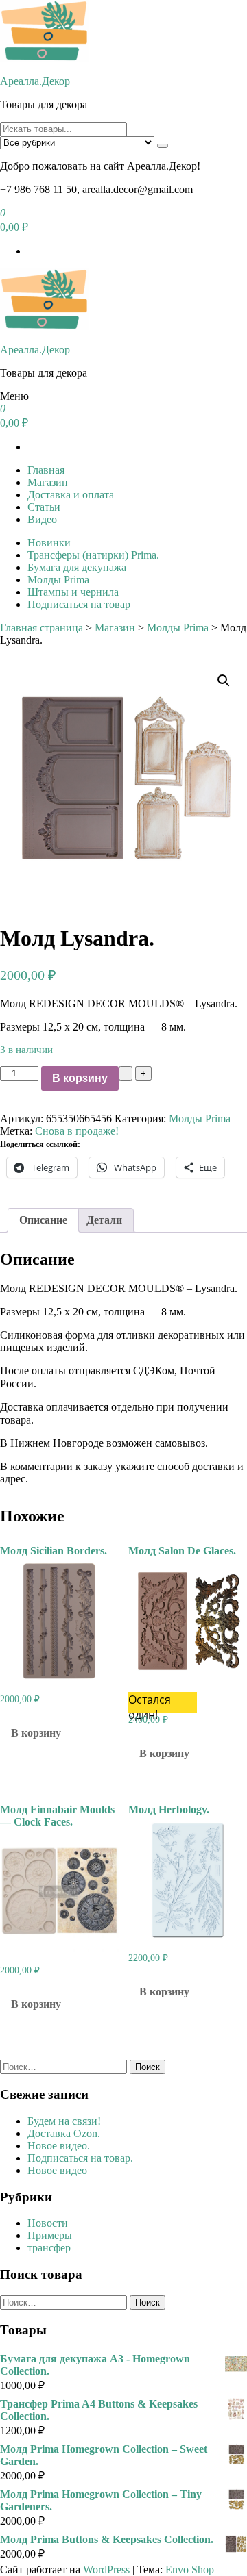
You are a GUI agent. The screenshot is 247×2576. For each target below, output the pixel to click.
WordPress (106, 2569)
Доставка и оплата (71, 495)
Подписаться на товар (79, 604)
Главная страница (42, 628)
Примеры (50, 2235)
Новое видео (57, 2170)
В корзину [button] (36, 1733)
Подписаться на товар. (80, 2158)
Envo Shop (190, 2569)
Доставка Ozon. (64, 2133)
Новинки (49, 543)
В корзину (80, 1078)
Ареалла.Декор (35, 81)
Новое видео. (59, 2146)
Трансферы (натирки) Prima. (93, 555)
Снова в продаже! (77, 1131)
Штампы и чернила (73, 592)
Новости (48, 2223)
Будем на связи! (64, 2121)
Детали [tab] (104, 1220)
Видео (42, 519)
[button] (224, 681)
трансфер (49, 2248)
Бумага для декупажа (77, 567)
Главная (46, 470)
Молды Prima (58, 580)
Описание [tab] (43, 1220)
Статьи (44, 507)
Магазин (48, 482)
